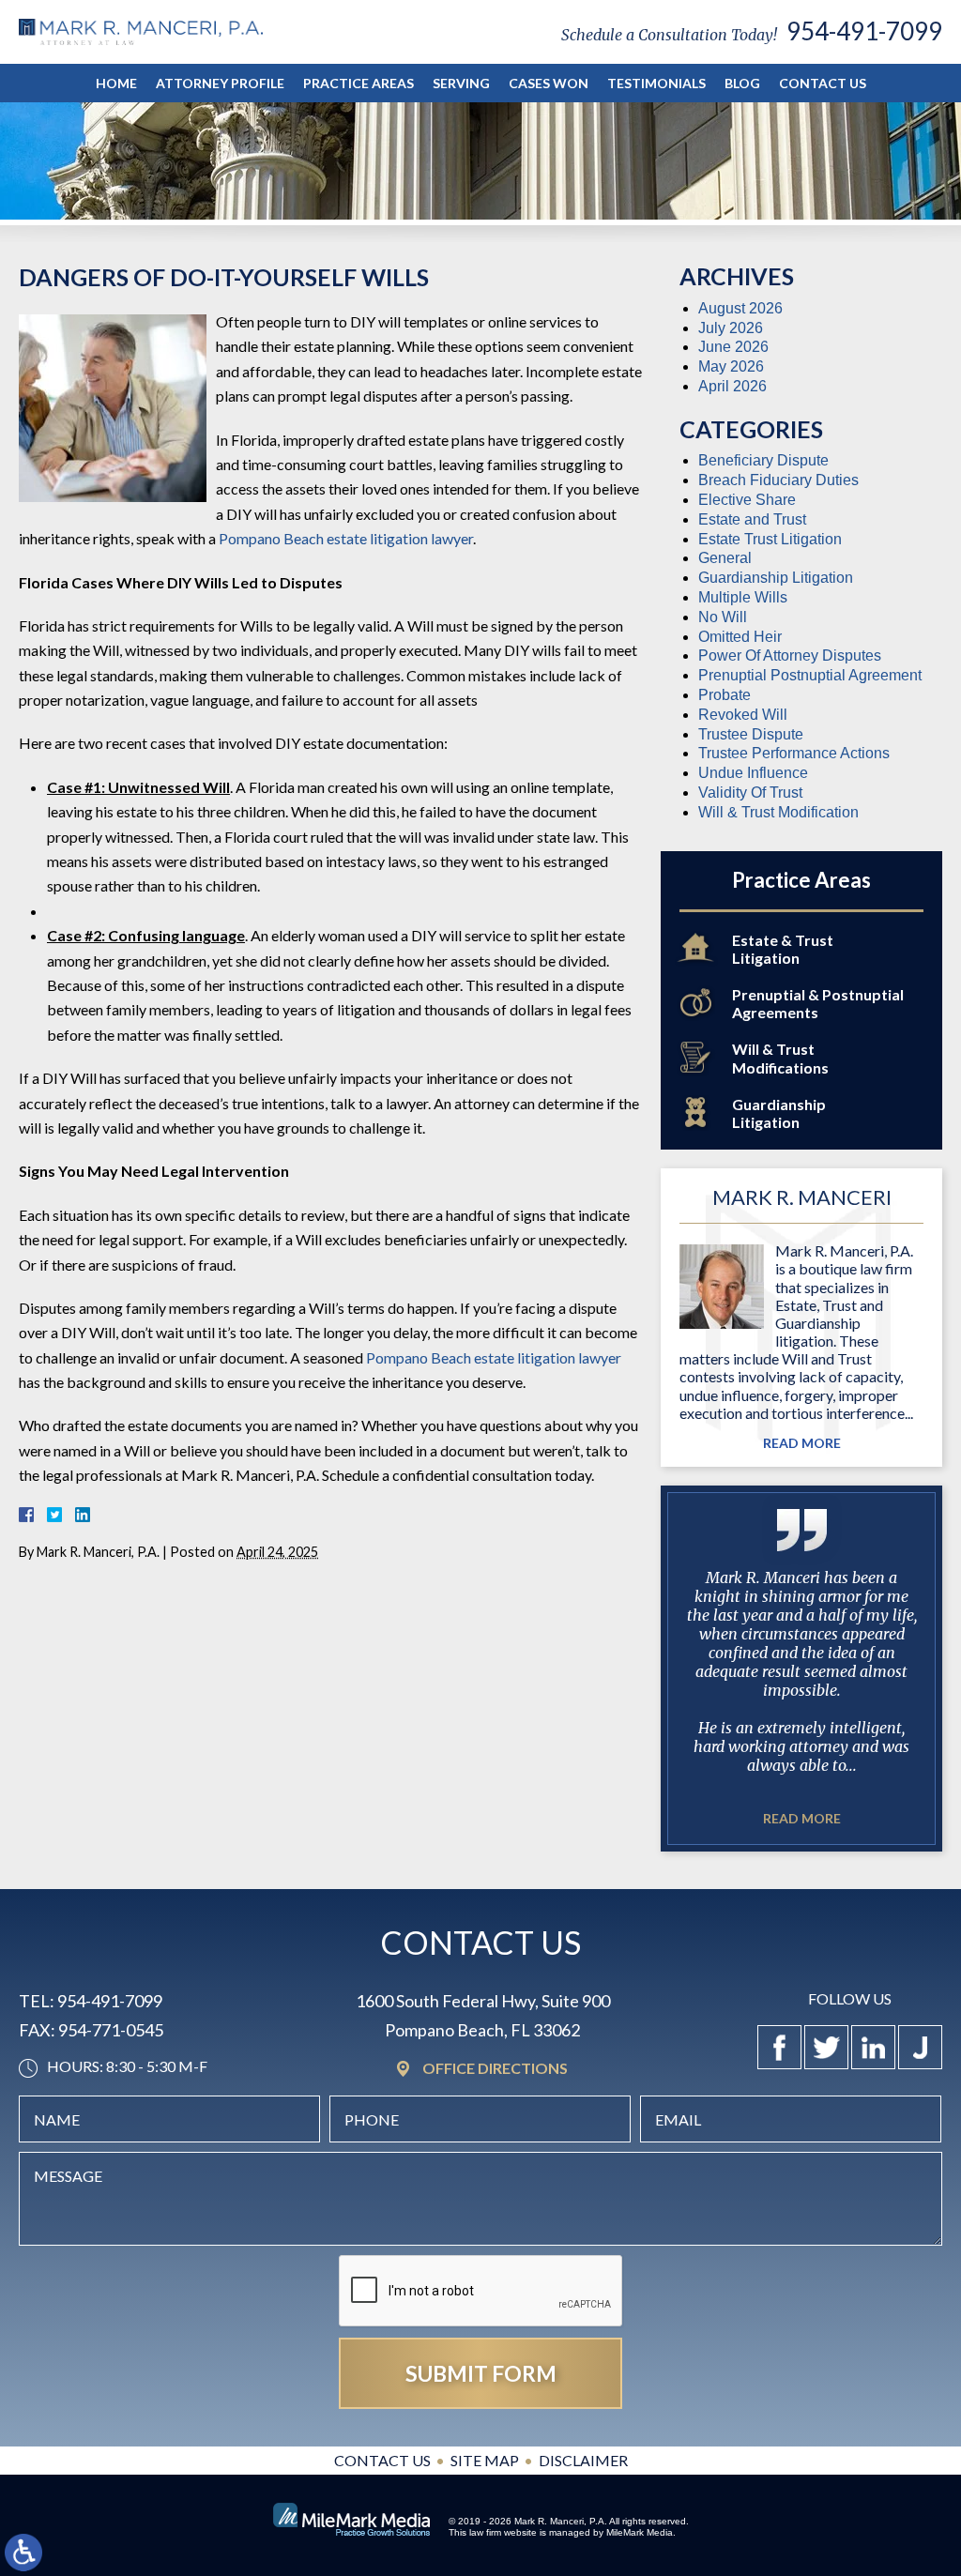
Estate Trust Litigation (770, 539)
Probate (725, 695)
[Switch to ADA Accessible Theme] (23, 2553)
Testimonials (656, 83)
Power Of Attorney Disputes (790, 655)
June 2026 (733, 347)
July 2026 (731, 328)
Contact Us (823, 83)
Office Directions (495, 2069)
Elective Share (747, 500)
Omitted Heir (740, 637)
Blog (742, 83)
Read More (802, 1443)
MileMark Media (640, 2532)
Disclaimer (583, 2460)
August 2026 (740, 308)
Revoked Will (743, 715)
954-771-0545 (111, 2030)
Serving (461, 83)
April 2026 (732, 386)
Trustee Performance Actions (794, 753)
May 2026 (731, 366)
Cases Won (549, 83)
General (725, 558)
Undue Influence (753, 773)
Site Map (485, 2460)
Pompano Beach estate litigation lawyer (346, 538)
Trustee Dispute (751, 734)
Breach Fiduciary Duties (778, 480)
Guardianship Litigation (776, 578)
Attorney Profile (220, 83)
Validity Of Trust (750, 793)
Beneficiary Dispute (763, 460)
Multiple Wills (743, 597)
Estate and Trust (752, 519)
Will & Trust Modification (778, 812)
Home (116, 83)
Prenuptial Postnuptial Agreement (810, 675)
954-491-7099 (864, 31)
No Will (723, 617)
